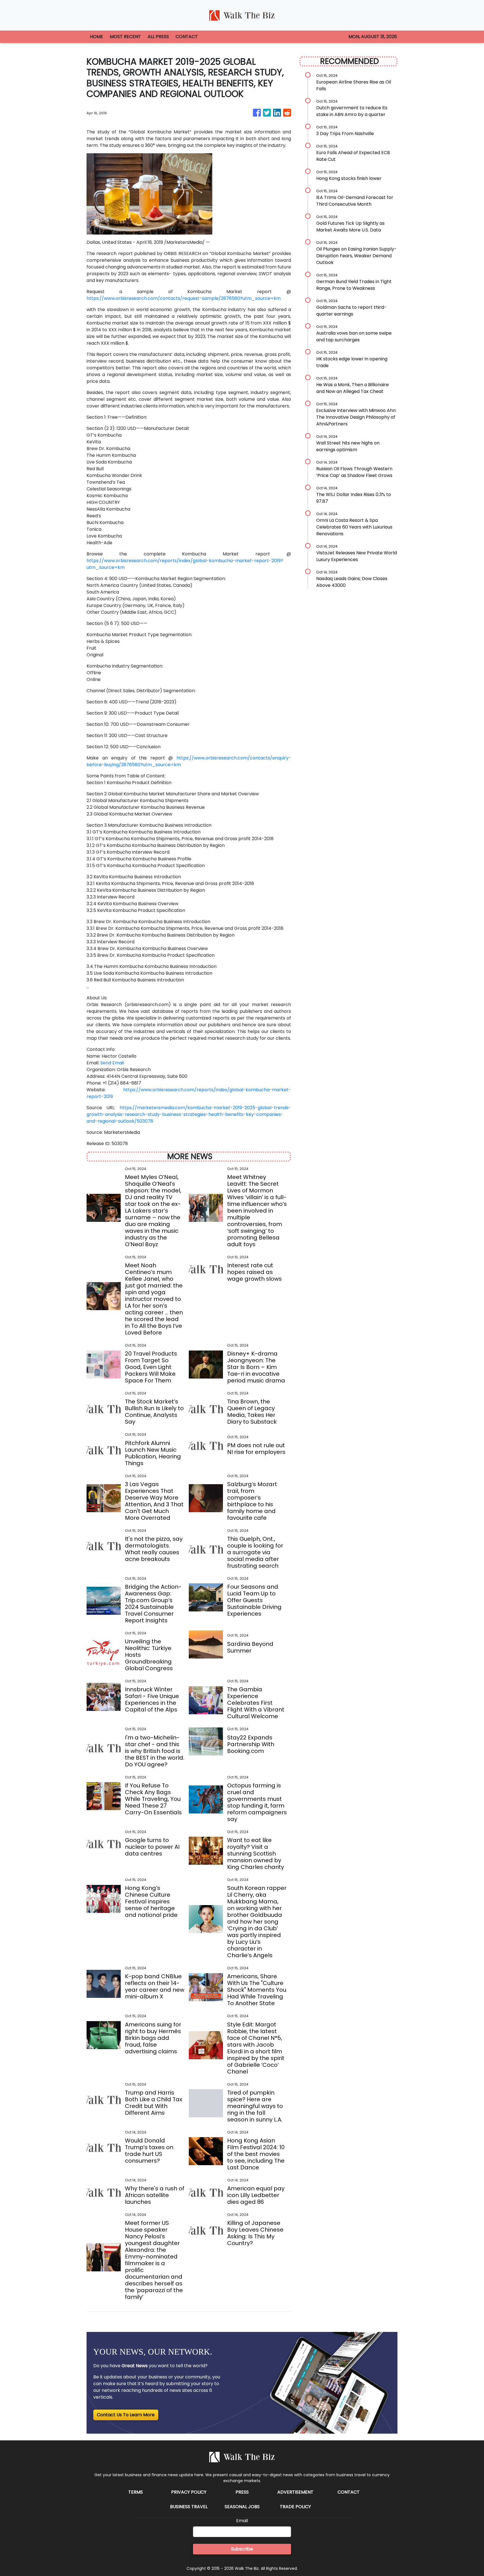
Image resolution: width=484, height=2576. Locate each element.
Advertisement (295, 2492)
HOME (96, 37)
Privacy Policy (189, 2492)
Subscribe (242, 2549)
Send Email (112, 1063)
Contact (349, 2492)
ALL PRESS (158, 37)
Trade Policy (295, 2507)
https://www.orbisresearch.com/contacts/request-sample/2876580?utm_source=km (184, 298)
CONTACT (187, 37)
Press (242, 2492)
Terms (136, 2492)
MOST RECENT (125, 37)
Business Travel (189, 2507)
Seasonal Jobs (242, 2507)
